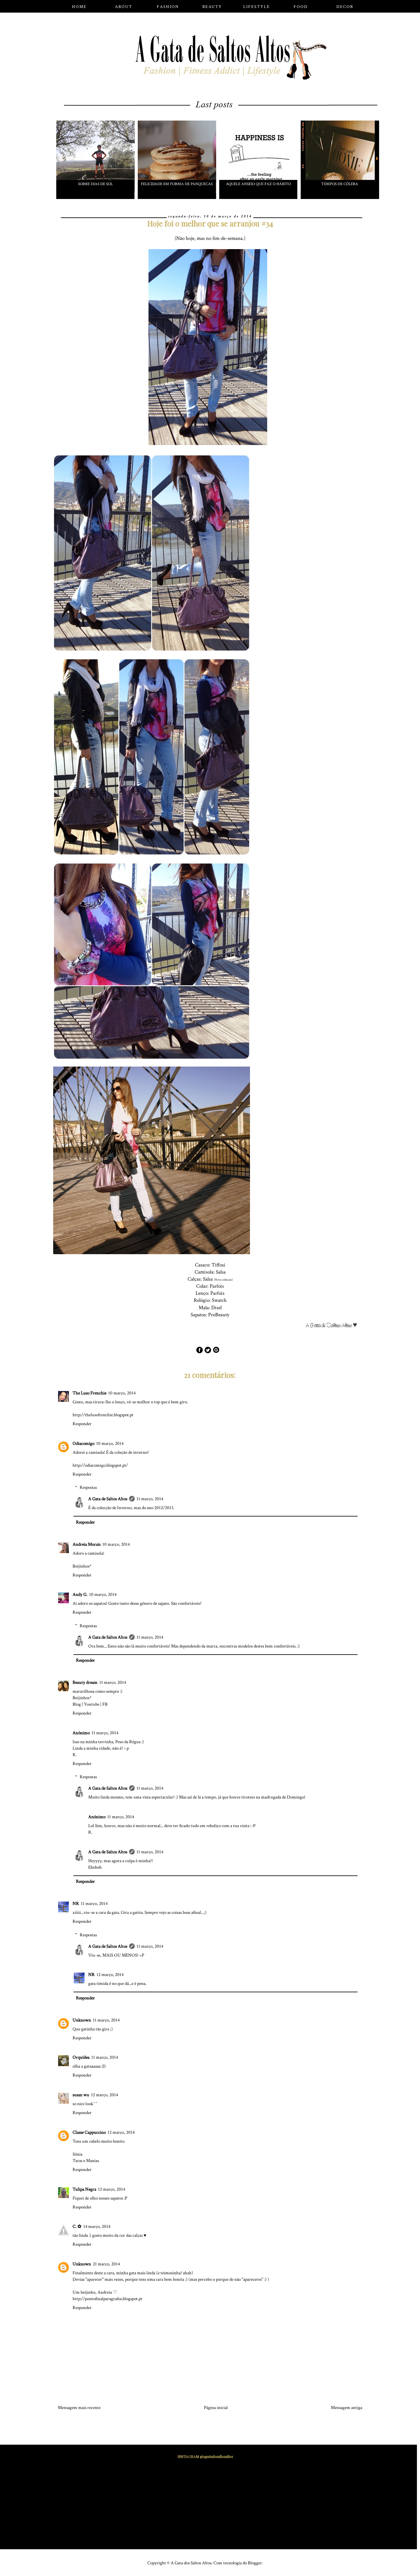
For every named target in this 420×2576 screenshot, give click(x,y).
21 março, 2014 (106, 2264)
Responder (82, 1424)
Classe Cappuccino (89, 2132)
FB (105, 1704)
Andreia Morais (87, 1544)
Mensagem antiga (347, 2408)
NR (76, 1904)
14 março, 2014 (97, 2226)
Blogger (255, 2563)
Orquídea (81, 2057)
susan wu (81, 2095)
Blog (77, 1704)
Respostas (88, 1487)
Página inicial (216, 2408)
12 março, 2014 (110, 1975)
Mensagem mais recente (79, 2408)
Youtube (92, 1704)
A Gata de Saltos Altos (108, 1499)
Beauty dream (85, 1682)
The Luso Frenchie (89, 1393)
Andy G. (80, 1594)
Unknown (82, 2020)
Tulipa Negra (84, 2189)
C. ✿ (77, 2226)
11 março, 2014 (150, 1499)
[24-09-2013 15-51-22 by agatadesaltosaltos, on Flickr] (334, 1326)
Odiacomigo (83, 1443)
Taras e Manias (86, 2161)
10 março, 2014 (122, 1393)
